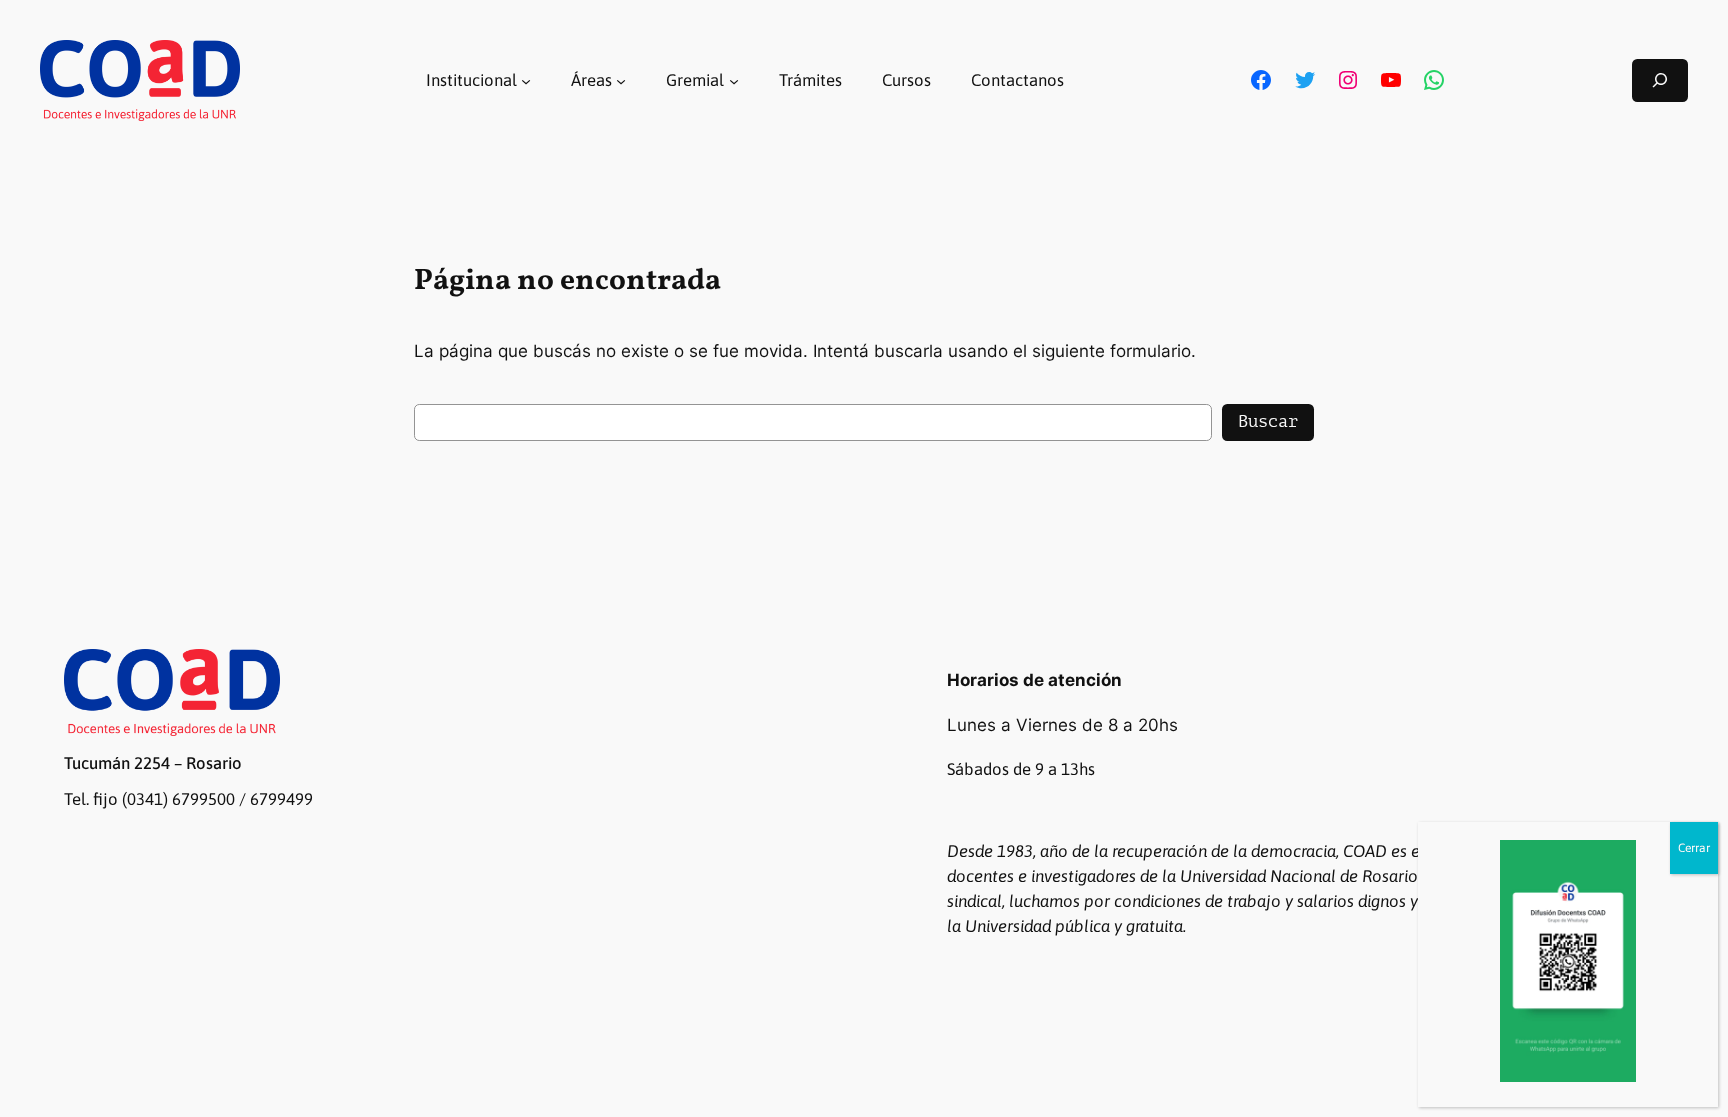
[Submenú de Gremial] (734, 80)
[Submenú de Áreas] (621, 80)
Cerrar (1694, 848)
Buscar (1268, 421)
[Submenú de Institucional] (526, 80)
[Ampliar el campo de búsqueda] (1660, 80)
